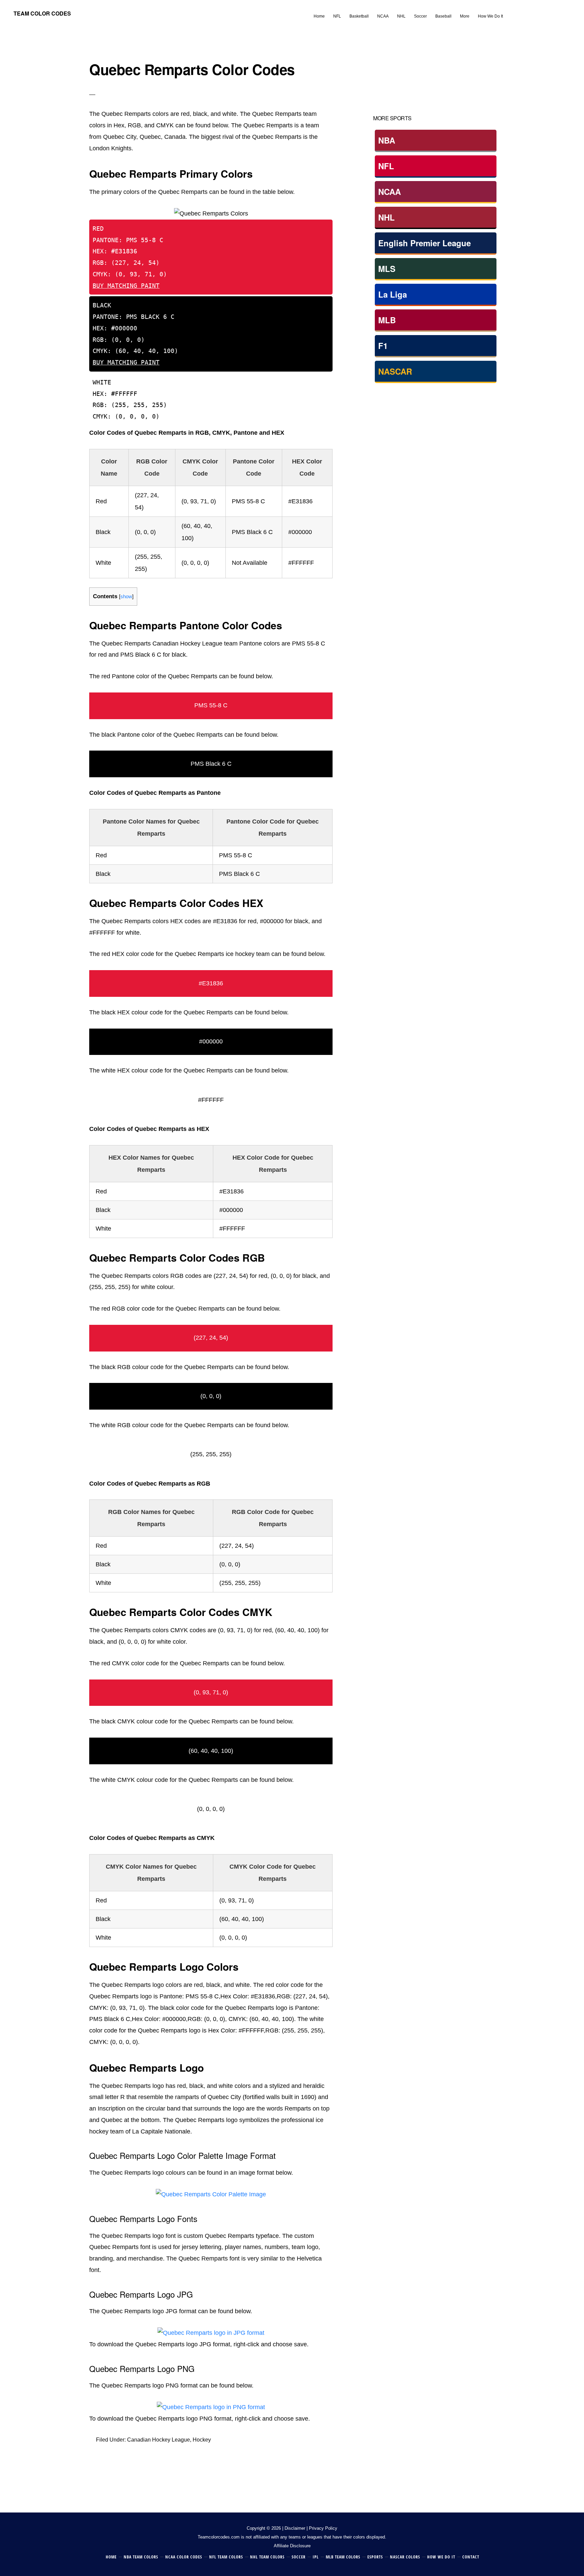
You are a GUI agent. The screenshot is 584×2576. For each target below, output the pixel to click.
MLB (387, 320)
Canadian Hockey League (159, 2440)
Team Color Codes (42, 13)
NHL (386, 217)
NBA (387, 140)
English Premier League (424, 243)
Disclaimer (295, 2528)
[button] (511, 11)
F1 (383, 346)
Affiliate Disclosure (292, 2546)
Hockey (202, 2440)
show (126, 596)
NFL (386, 166)
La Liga (393, 294)
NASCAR (395, 371)
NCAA (390, 192)
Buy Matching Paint (126, 286)
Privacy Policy (323, 2528)
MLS (387, 269)
